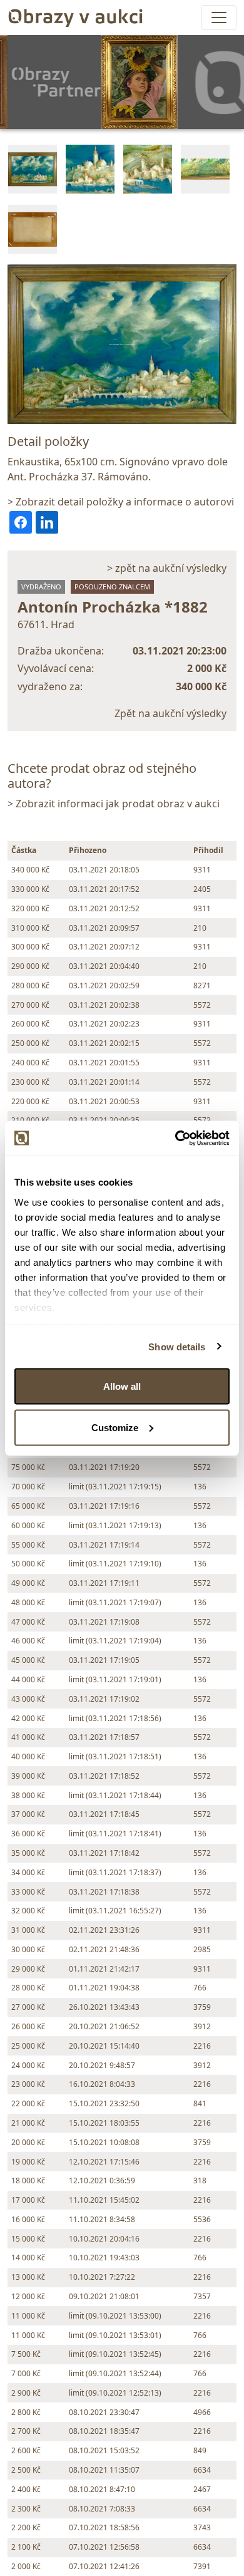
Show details (177, 1346)
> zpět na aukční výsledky (167, 568)
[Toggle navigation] (219, 18)
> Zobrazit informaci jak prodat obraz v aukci (114, 804)
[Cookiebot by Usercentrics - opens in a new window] (175, 1138)
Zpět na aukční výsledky (170, 713)
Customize (115, 1427)
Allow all (122, 1386)
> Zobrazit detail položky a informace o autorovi (121, 502)
